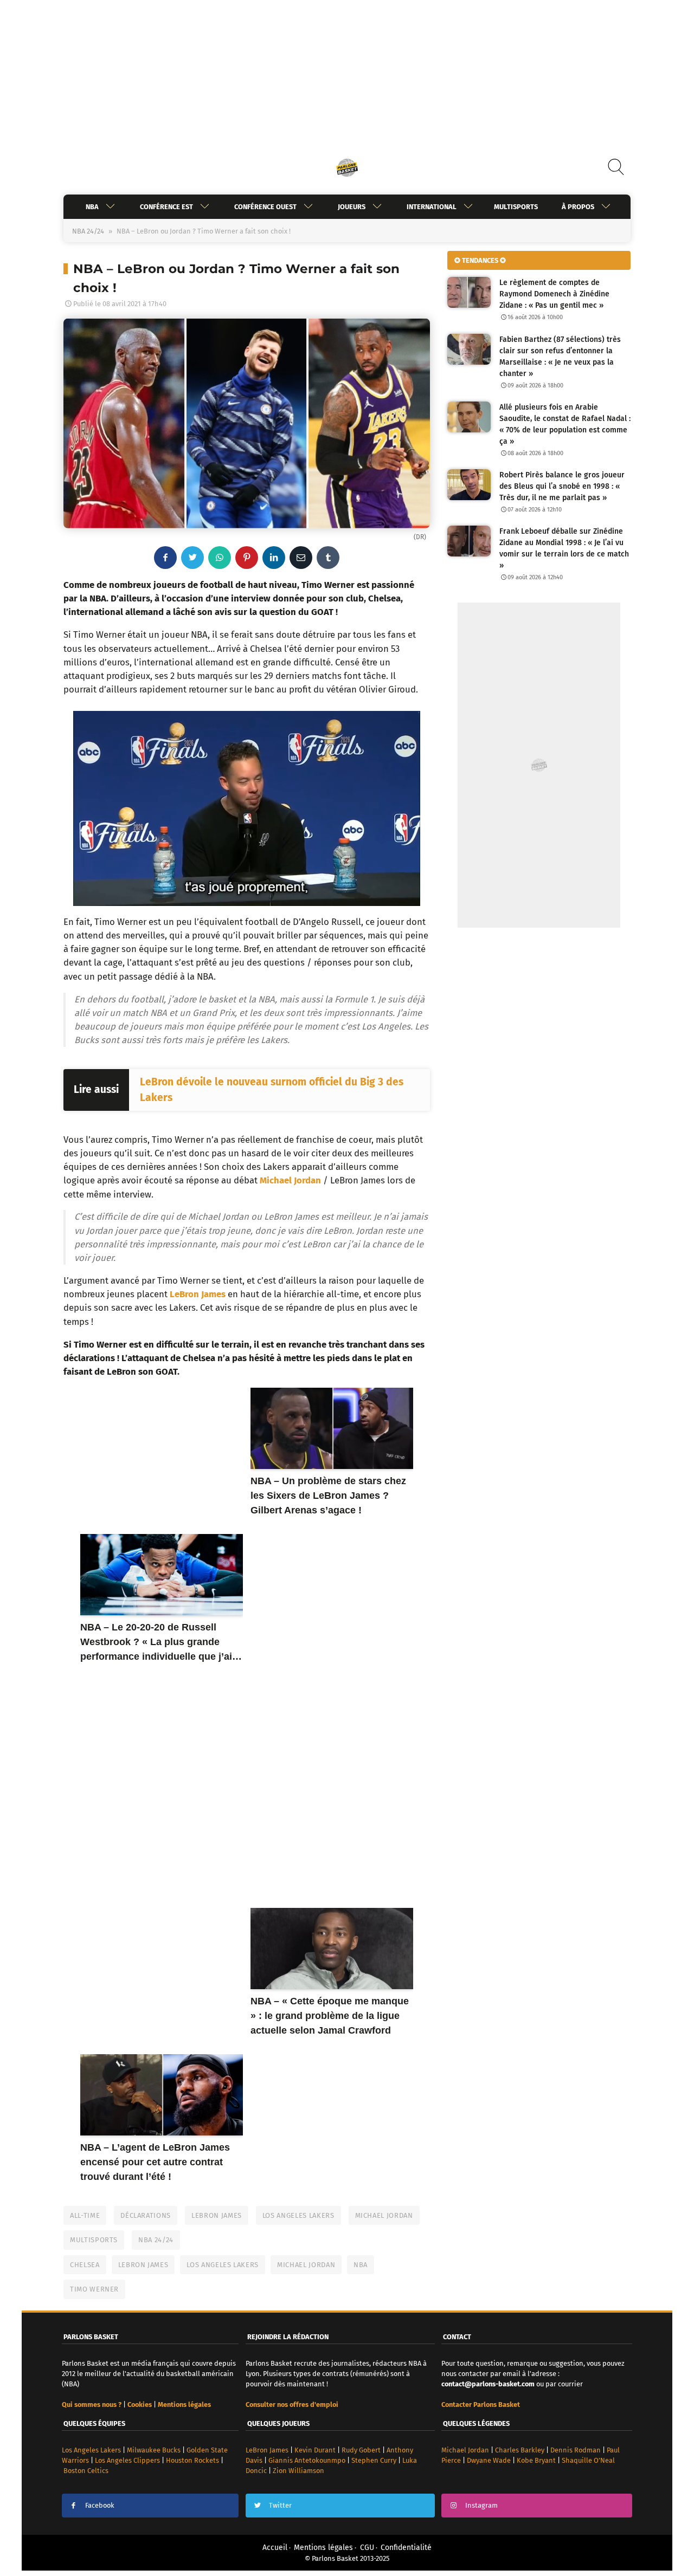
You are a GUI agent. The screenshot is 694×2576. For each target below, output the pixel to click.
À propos (578, 207)
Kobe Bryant (536, 2460)
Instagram (481, 2505)
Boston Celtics (86, 2471)
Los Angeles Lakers (298, 2215)
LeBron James (198, 1294)
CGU (367, 2548)
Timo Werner (94, 2289)
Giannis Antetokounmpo (307, 2460)
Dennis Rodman (576, 2450)
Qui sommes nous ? (92, 2405)
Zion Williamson (298, 2471)
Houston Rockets (192, 2460)
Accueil (275, 2548)
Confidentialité (406, 2548)
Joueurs (352, 207)
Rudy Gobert (361, 2450)
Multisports (516, 207)
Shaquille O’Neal (588, 2460)
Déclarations (146, 2215)
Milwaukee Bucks (154, 2450)
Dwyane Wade (489, 2460)
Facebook (100, 2505)
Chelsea (85, 2265)
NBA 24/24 (88, 231)
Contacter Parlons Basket (481, 2405)
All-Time (85, 2215)
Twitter (280, 2505)
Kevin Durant (315, 2450)
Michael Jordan (290, 1180)
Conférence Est (166, 207)
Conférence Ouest (265, 207)
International (432, 207)
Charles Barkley (520, 2450)
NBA (92, 207)
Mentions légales (323, 2548)
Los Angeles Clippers (127, 2460)
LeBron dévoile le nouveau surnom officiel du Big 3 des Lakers (272, 1090)
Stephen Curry (374, 2460)
